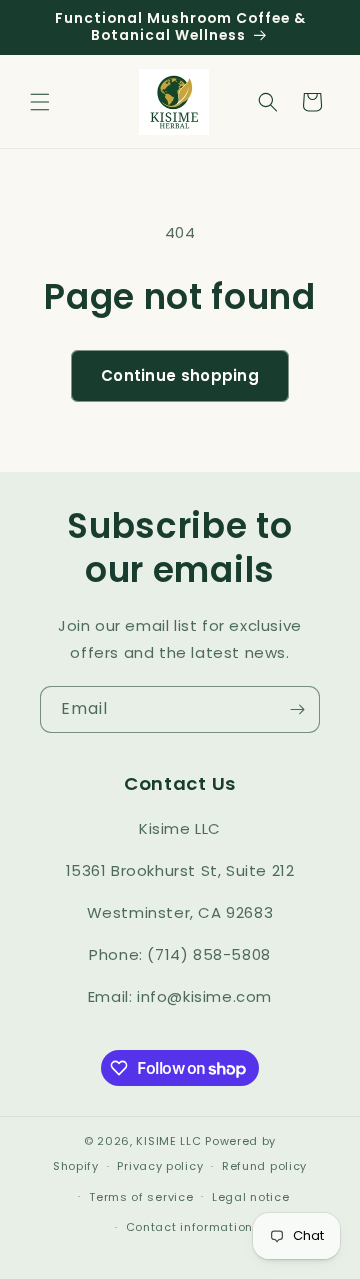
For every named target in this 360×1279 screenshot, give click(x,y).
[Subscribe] (297, 709)
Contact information (189, 1227)
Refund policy (264, 1166)
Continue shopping (180, 375)
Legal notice (250, 1197)
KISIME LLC (168, 1141)
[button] (40, 102)
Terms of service (141, 1197)
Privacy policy (160, 1166)
